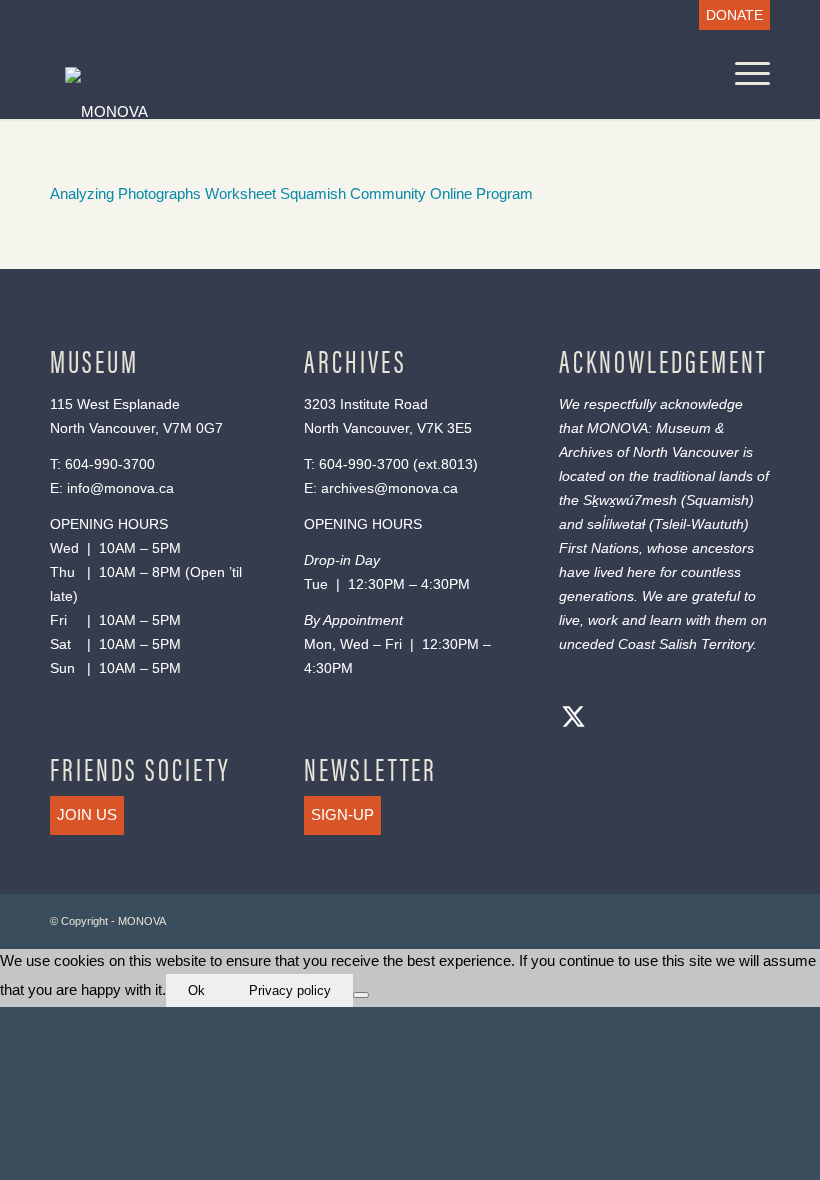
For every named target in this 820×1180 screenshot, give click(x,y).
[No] (361, 995)
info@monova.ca (120, 488)
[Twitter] (574, 719)
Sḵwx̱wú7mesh (630, 500)
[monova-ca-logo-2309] (306, 110)
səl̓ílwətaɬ (616, 524)
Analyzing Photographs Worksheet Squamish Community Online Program (291, 193)
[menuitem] (729, 15)
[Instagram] (654, 719)
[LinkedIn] (694, 719)
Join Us (87, 814)
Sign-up (342, 814)
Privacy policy (290, 990)
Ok (196, 990)
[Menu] (742, 74)
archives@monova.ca (389, 488)
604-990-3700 (110, 464)
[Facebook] (614, 719)
